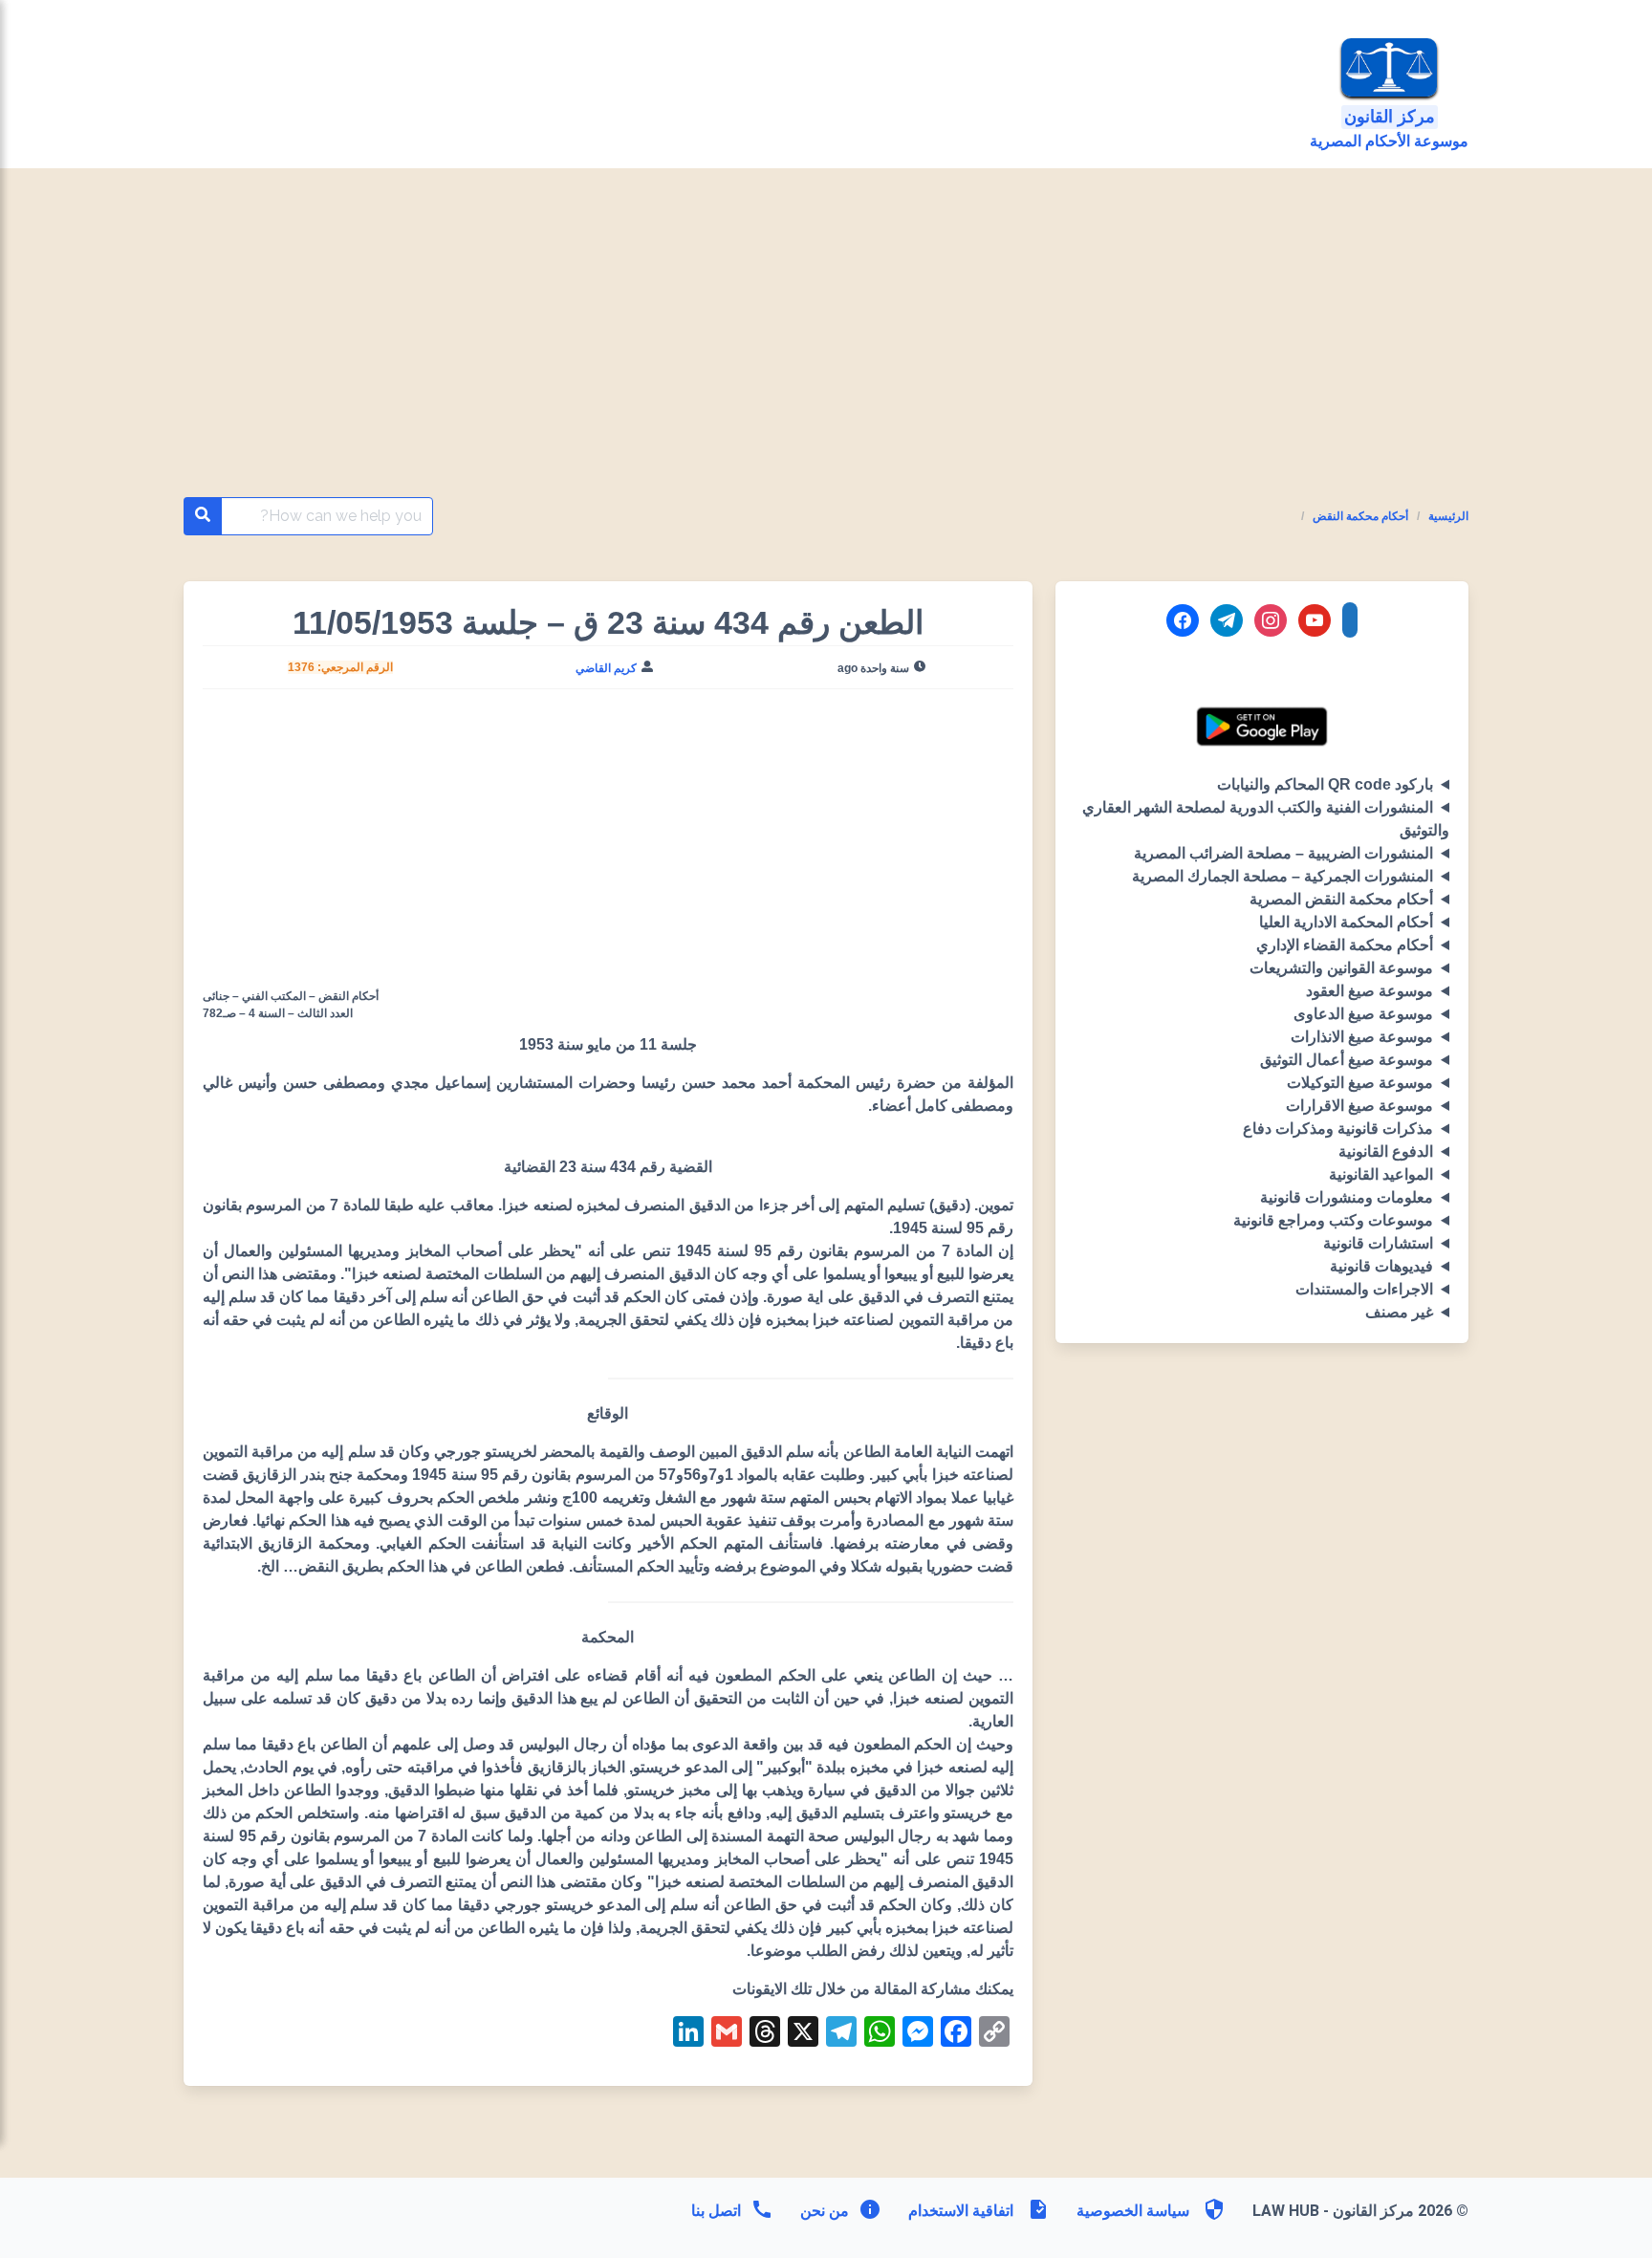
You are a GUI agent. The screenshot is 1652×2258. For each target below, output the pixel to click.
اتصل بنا (716, 2211)
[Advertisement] (826, 356)
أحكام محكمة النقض (1360, 516)
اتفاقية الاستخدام (961, 2211)
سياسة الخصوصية (1133, 2211)
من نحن (823, 2211)
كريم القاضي (606, 668)
